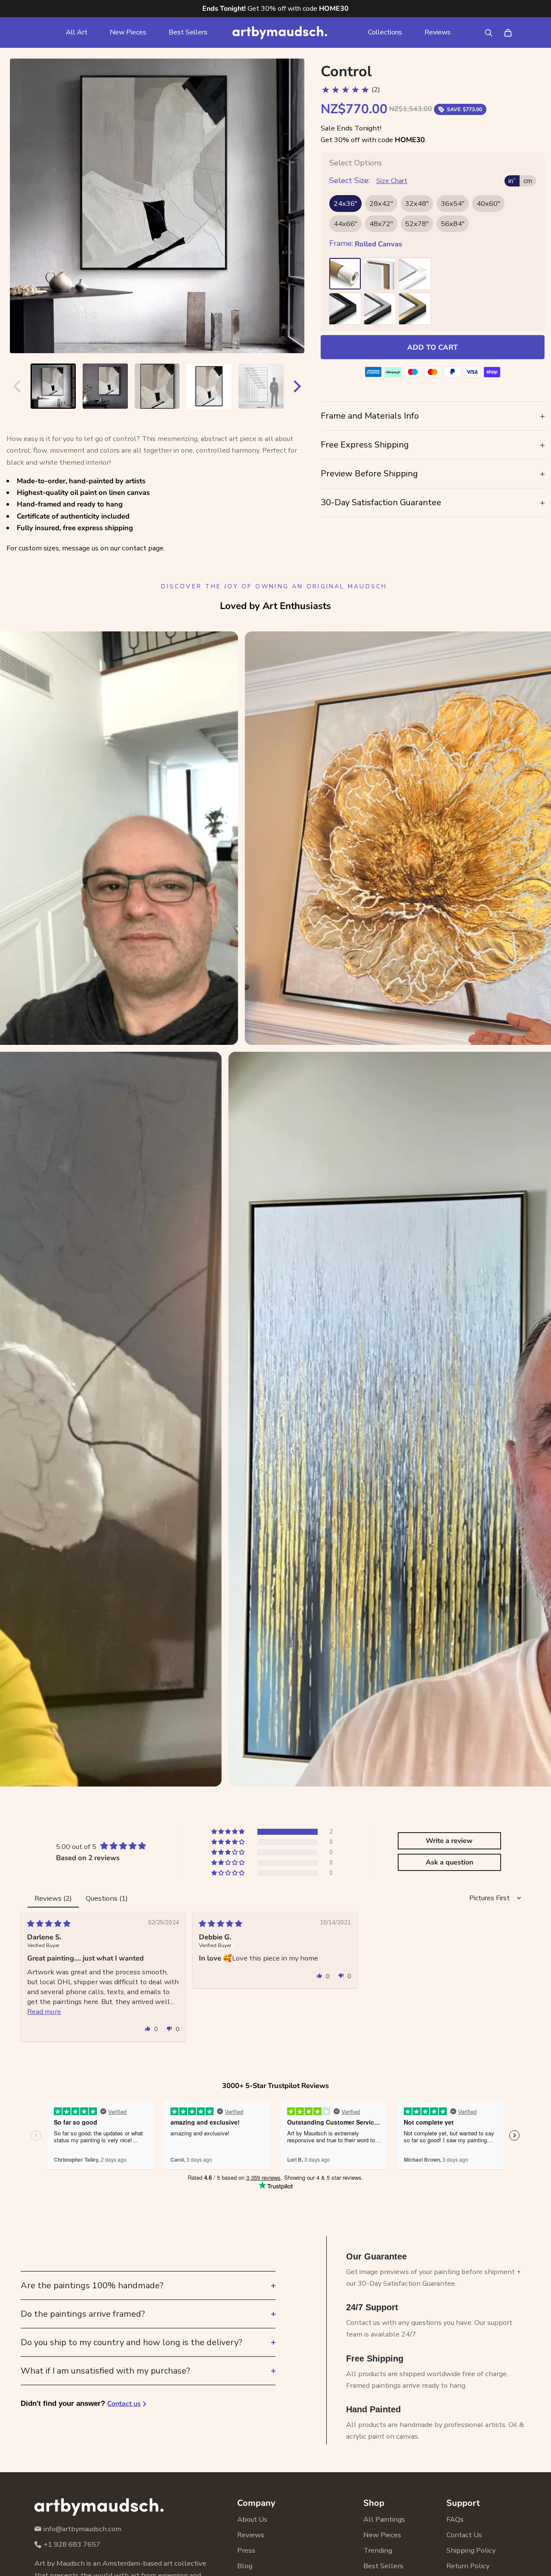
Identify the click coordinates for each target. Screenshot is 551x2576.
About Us (252, 2519)
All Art (77, 32)
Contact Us (464, 2535)
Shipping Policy (471, 2550)
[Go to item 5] (261, 386)
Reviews (438, 32)
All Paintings (384, 2519)
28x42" (381, 204)
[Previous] (15, 386)
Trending (378, 2550)
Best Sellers (188, 32)
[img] (49, 1924)
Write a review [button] (449, 1841)
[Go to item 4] (209, 386)
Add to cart (432, 347)
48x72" (381, 224)
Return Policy (468, 2566)
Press (246, 2550)
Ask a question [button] (449, 1862)
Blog (245, 2566)
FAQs (455, 2519)
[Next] (299, 386)
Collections (385, 32)
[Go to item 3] (157, 386)
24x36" (345, 204)
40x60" (488, 204)
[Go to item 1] (53, 386)
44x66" (345, 224)
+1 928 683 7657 (72, 2544)
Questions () (107, 1898)
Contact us (124, 2404)
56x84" (453, 224)
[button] (229, 1832)
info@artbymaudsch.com (82, 2529)
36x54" (453, 204)
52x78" (417, 224)
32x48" (417, 204)
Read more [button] (44, 2012)
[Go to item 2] (105, 386)
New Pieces (128, 32)
